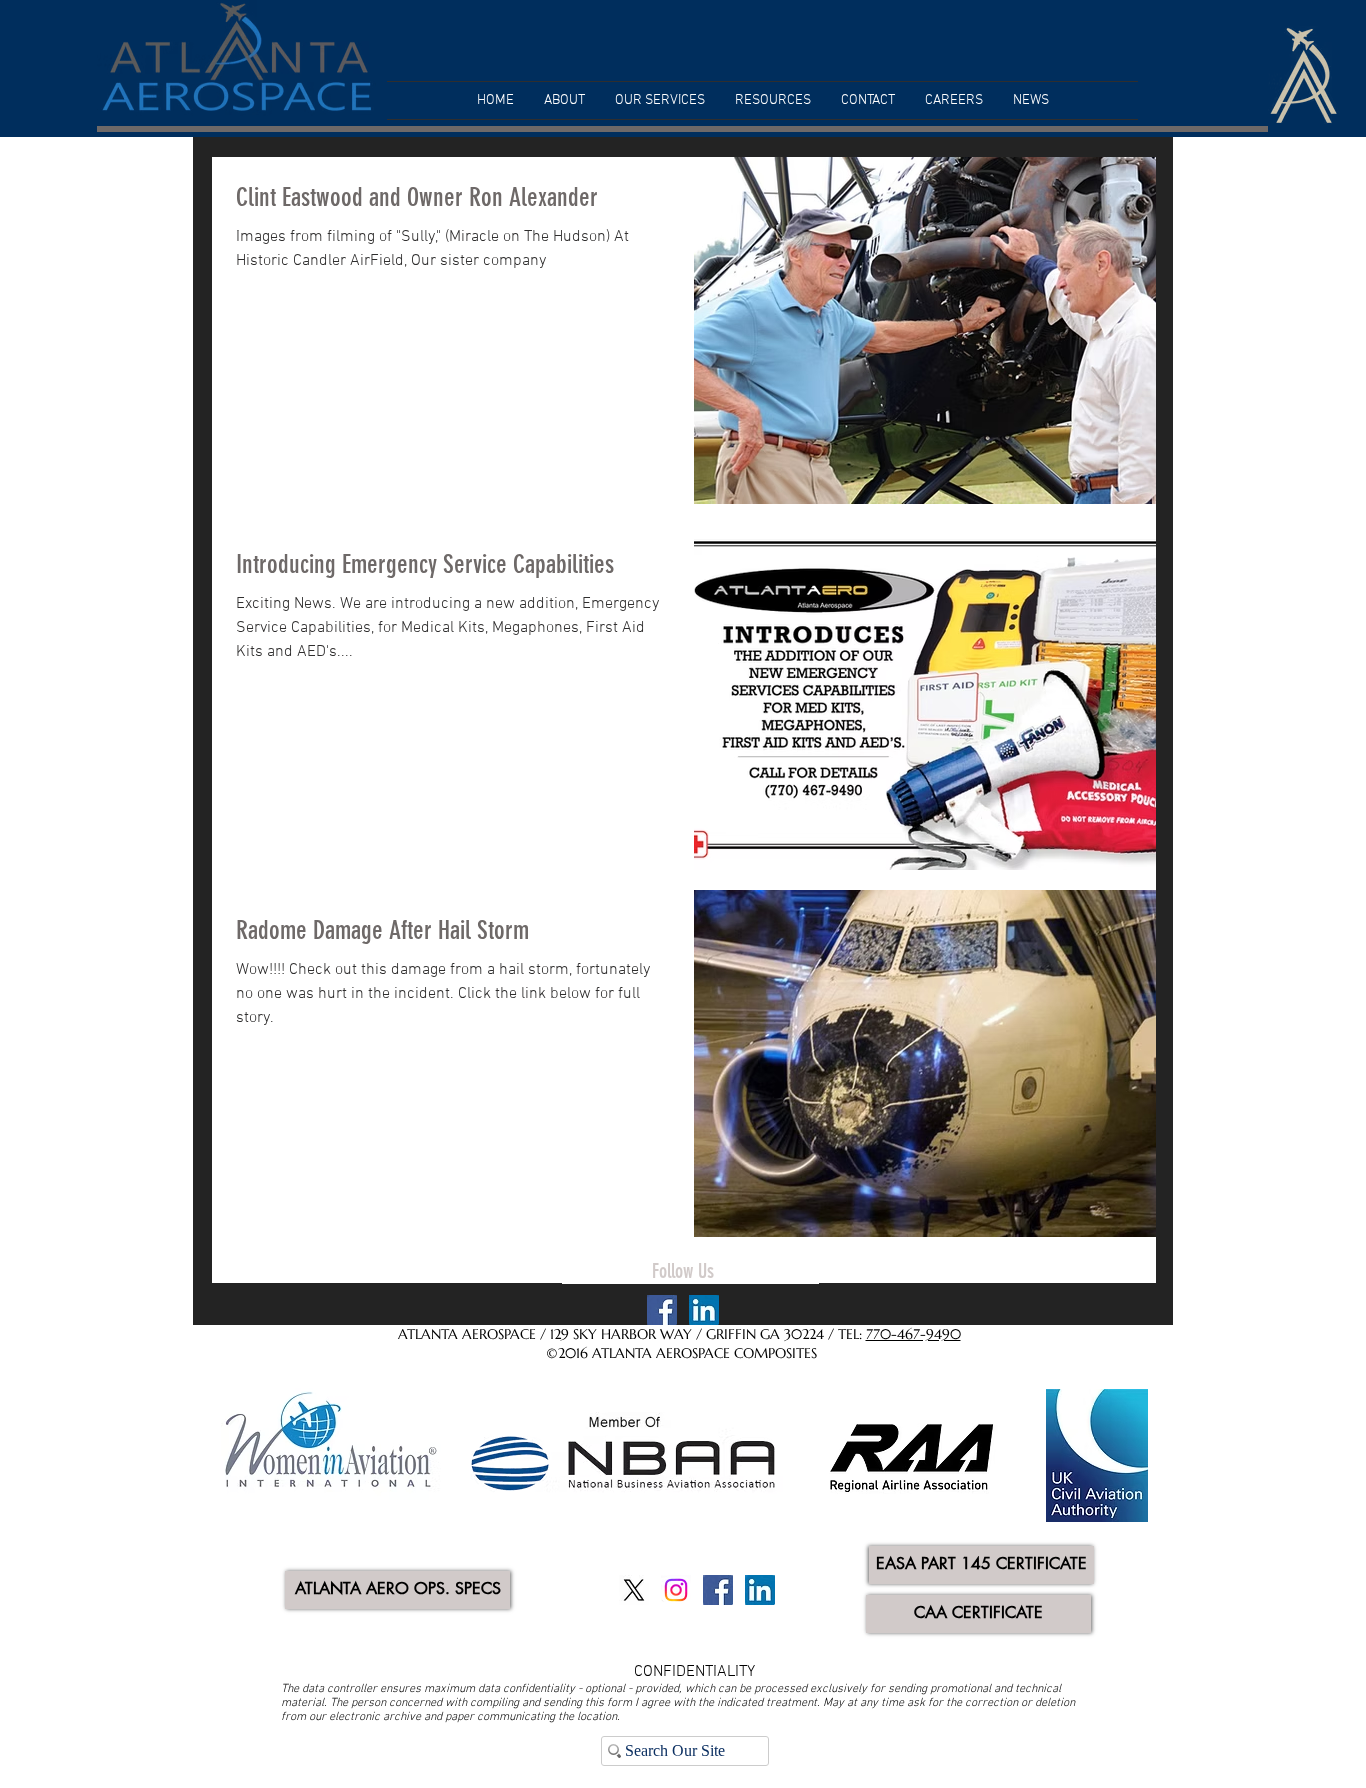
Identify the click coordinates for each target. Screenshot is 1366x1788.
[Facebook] (662, 1310)
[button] (564, 100)
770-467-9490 (913, 1334)
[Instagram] (676, 1590)
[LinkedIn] (704, 1310)
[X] (634, 1590)
